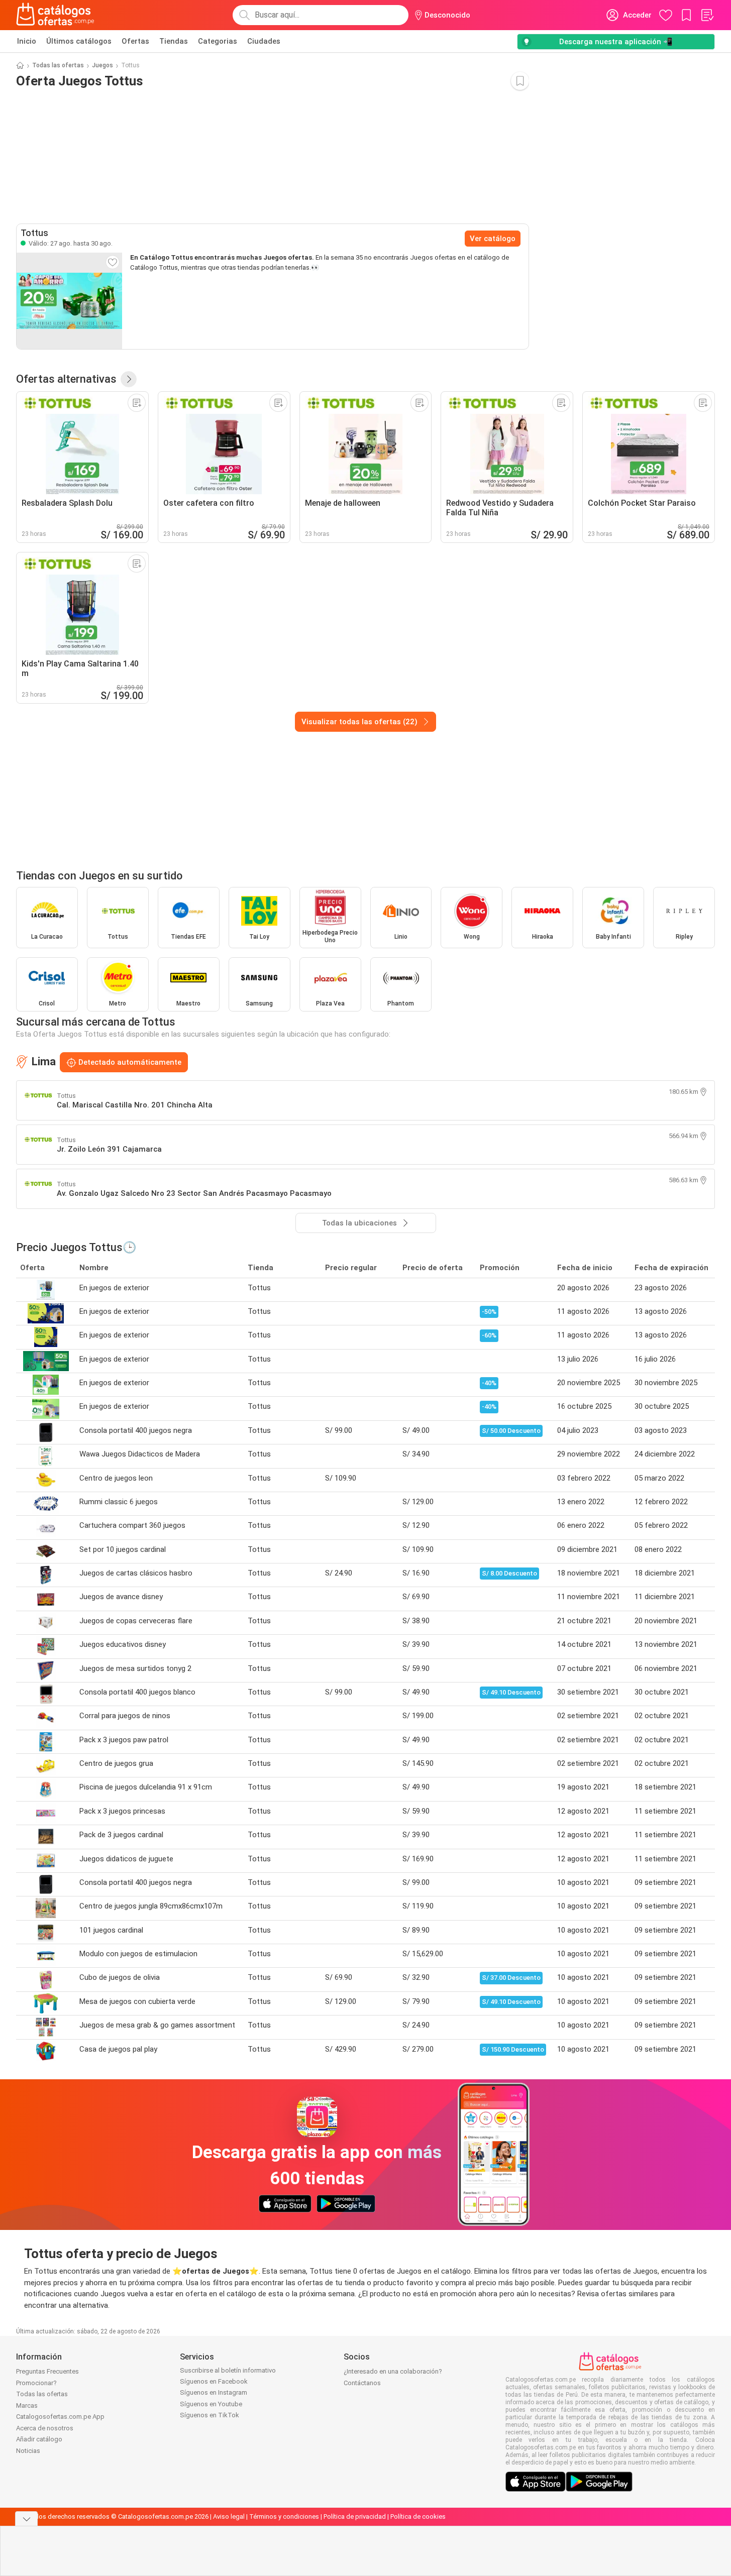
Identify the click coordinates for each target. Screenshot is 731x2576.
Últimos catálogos (79, 41)
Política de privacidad (355, 2516)
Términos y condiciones (284, 2516)
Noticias (28, 2451)
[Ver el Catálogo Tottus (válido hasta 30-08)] (69, 301)
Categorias (218, 41)
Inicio (27, 41)
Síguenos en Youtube (211, 2404)
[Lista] (707, 15)
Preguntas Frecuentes (47, 2371)
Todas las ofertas (58, 65)
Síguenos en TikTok (210, 2415)
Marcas (27, 2405)
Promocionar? (36, 2383)
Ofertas (135, 41)
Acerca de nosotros (45, 2428)
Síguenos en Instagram (214, 2392)
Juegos (102, 65)
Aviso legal (229, 2516)
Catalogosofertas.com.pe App (60, 2417)
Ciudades (264, 41)
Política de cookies (418, 2516)
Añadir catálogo (39, 2439)
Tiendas (174, 41)
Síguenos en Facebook (214, 2381)
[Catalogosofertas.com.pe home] (55, 15)
